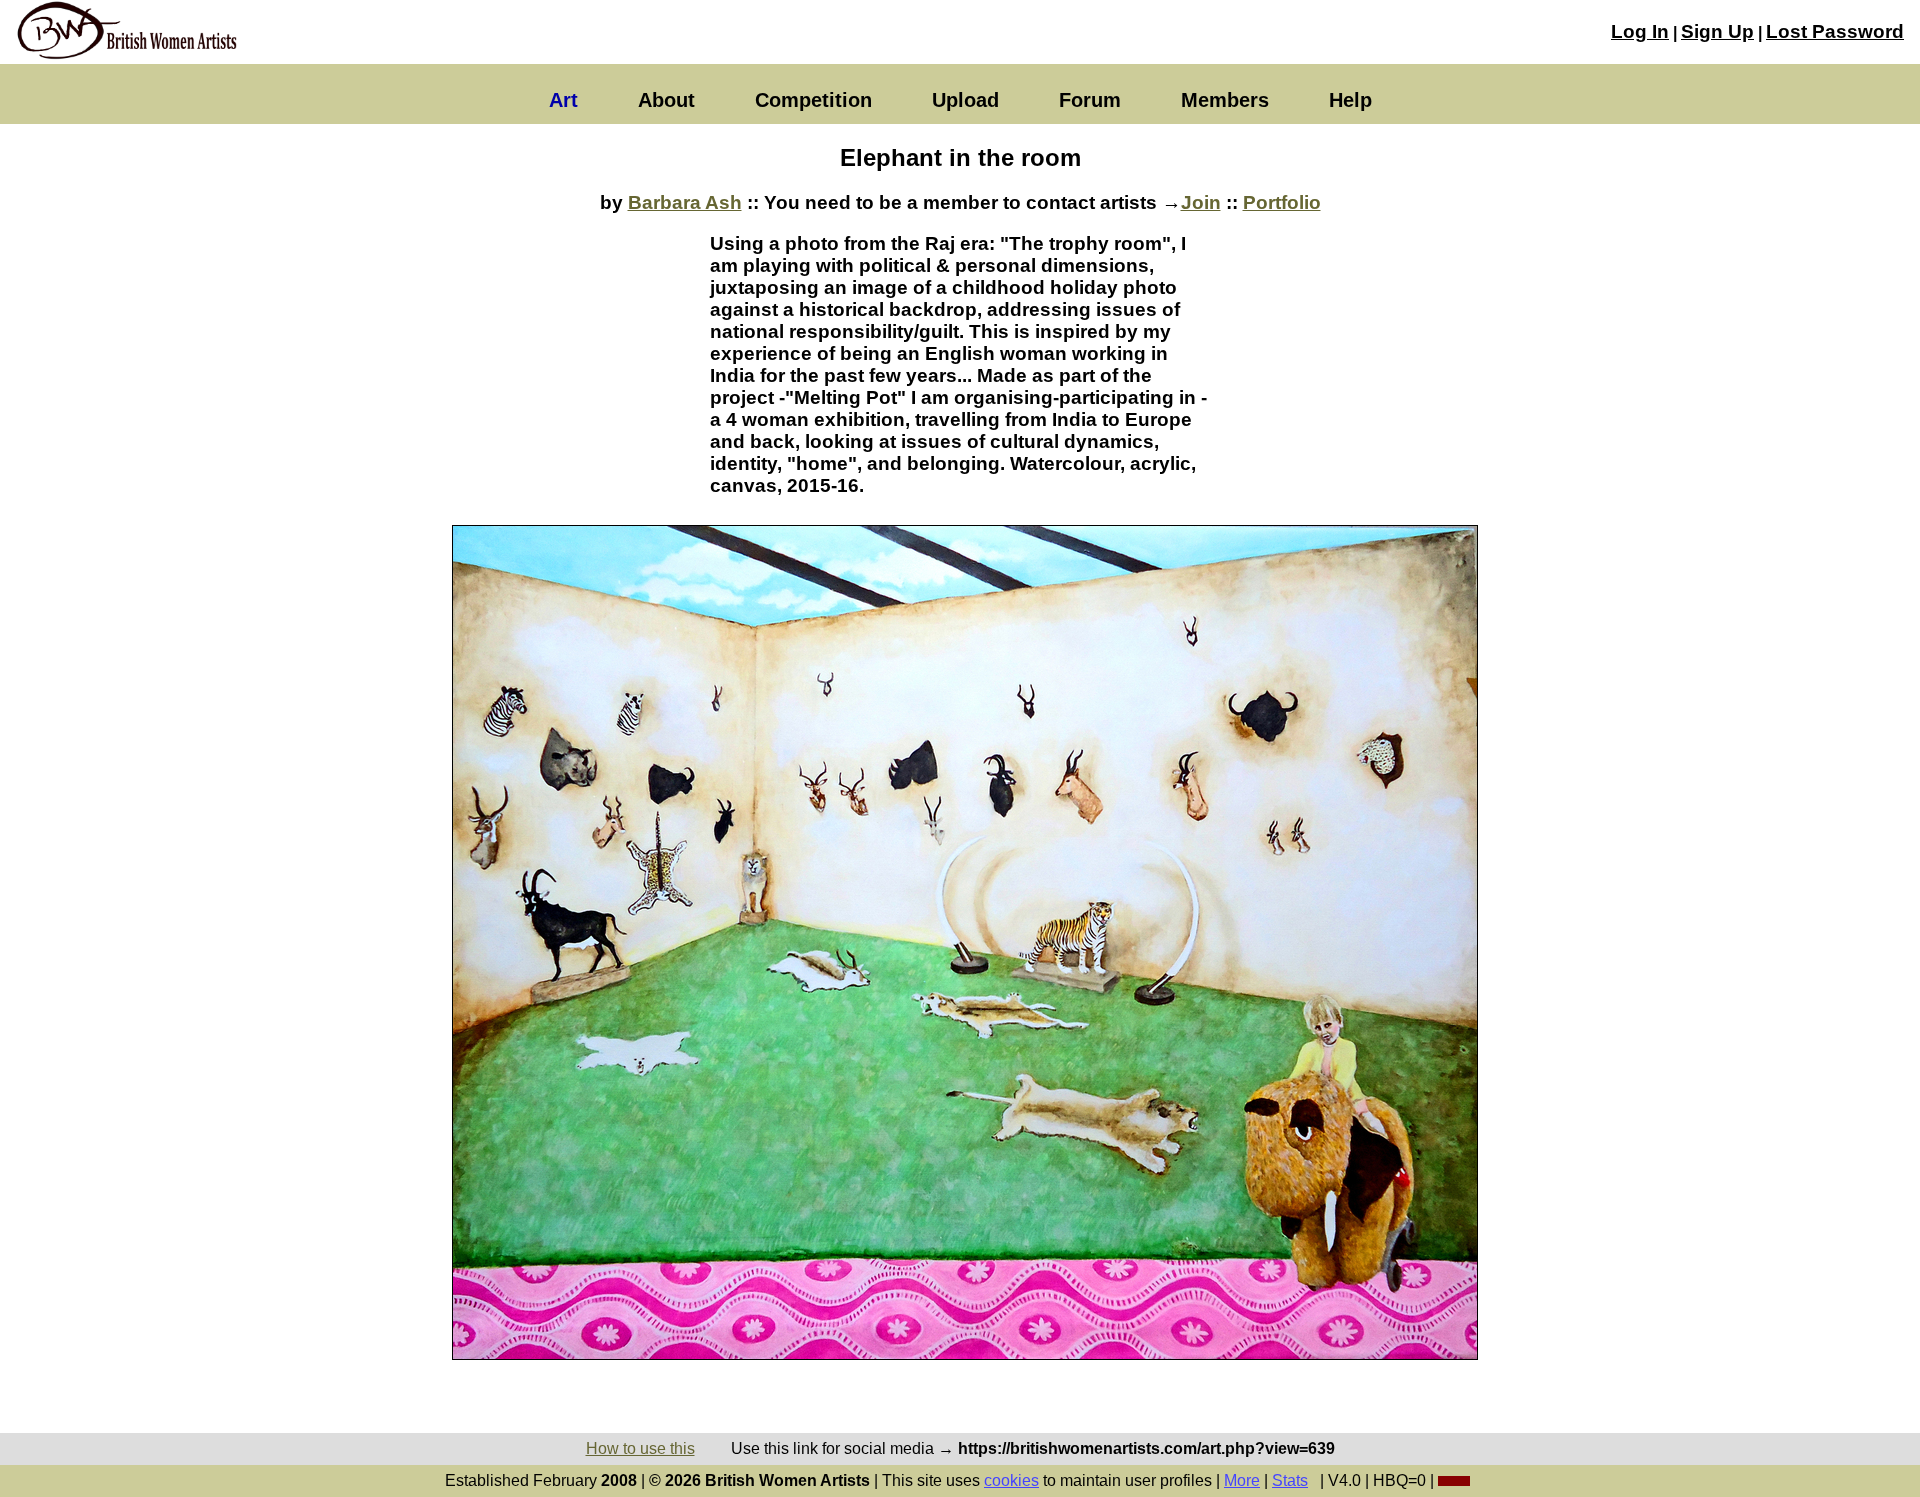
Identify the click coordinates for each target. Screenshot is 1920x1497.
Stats (1290, 1480)
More (1242, 1480)
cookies (1011, 1480)
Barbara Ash (685, 202)
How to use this (640, 1448)
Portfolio (1282, 202)
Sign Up (1717, 31)
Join (1201, 202)
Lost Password (1835, 31)
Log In (1640, 31)
